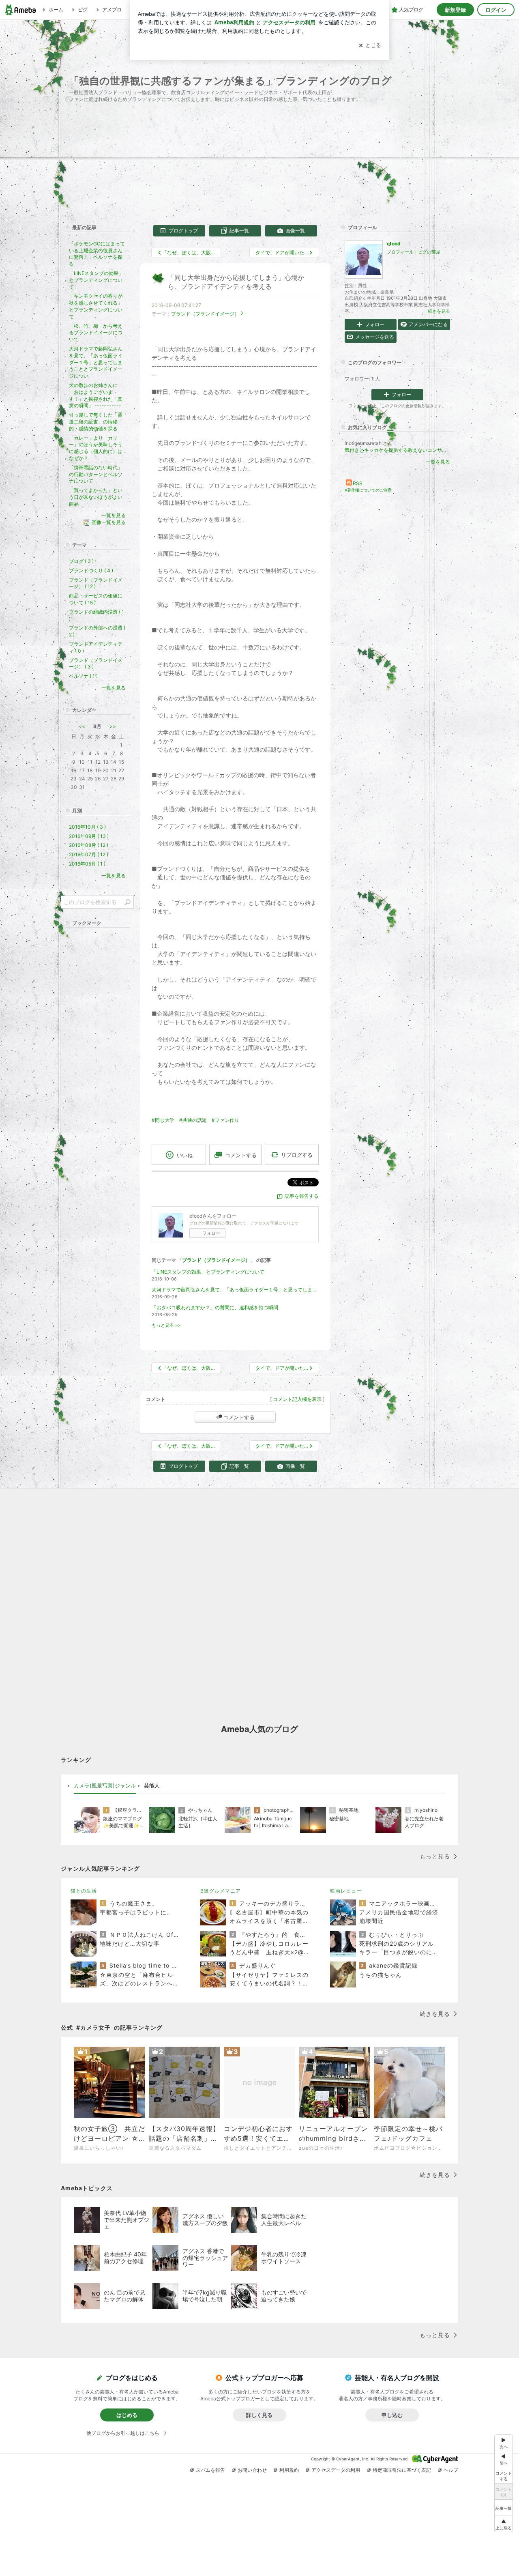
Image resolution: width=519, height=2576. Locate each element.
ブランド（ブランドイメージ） (205, 314)
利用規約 (289, 2470)
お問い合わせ (252, 2470)
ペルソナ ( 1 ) (83, 676)
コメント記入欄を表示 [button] (297, 1399)
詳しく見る (259, 2415)
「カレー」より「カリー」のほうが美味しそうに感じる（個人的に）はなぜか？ (96, 448)
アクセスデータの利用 (336, 2470)
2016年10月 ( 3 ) (87, 827)
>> (113, 726)
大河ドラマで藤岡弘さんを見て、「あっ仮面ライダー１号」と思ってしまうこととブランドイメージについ (235, 1290)
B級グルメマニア (221, 1891)
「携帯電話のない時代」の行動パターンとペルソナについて (96, 474)
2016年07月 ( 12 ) (89, 854)
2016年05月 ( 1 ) (87, 864)
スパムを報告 (210, 2470)
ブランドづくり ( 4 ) (91, 570)
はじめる (127, 2415)
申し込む (392, 2415)
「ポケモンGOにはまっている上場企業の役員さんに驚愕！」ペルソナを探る (97, 254)
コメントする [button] (241, 1155)
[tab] (105, 1786)
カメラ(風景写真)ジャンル (105, 1785)
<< (82, 726)
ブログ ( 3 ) (81, 561)
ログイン (496, 10)
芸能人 (152, 1785)
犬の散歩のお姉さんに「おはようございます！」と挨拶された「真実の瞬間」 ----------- (96, 395)
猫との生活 (84, 1891)
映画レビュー (346, 1891)
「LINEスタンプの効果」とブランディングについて (208, 1272)
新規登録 (455, 10)
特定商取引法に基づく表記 (402, 2470)
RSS (358, 483)
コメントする (239, 1417)
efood (394, 244)
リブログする (297, 1155)
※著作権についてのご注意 (368, 490)
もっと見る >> (166, 1325)
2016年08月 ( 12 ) (89, 845)
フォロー (211, 1233)
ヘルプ (451, 2470)
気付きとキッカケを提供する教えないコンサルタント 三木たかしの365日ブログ (397, 450)
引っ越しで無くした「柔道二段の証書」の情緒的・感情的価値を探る (96, 422)
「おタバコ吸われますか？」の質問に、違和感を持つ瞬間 (215, 1307)
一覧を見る (438, 462)
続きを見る (439, 311)
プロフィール (400, 252)
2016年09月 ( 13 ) (89, 836)
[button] (504, 2524)
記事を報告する (302, 1196)
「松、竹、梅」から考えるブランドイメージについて (96, 333)
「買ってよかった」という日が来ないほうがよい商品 (96, 497)
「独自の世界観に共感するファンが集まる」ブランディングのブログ (230, 81)
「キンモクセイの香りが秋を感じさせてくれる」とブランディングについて (96, 306)
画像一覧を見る (109, 523)
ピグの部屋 (429, 252)
